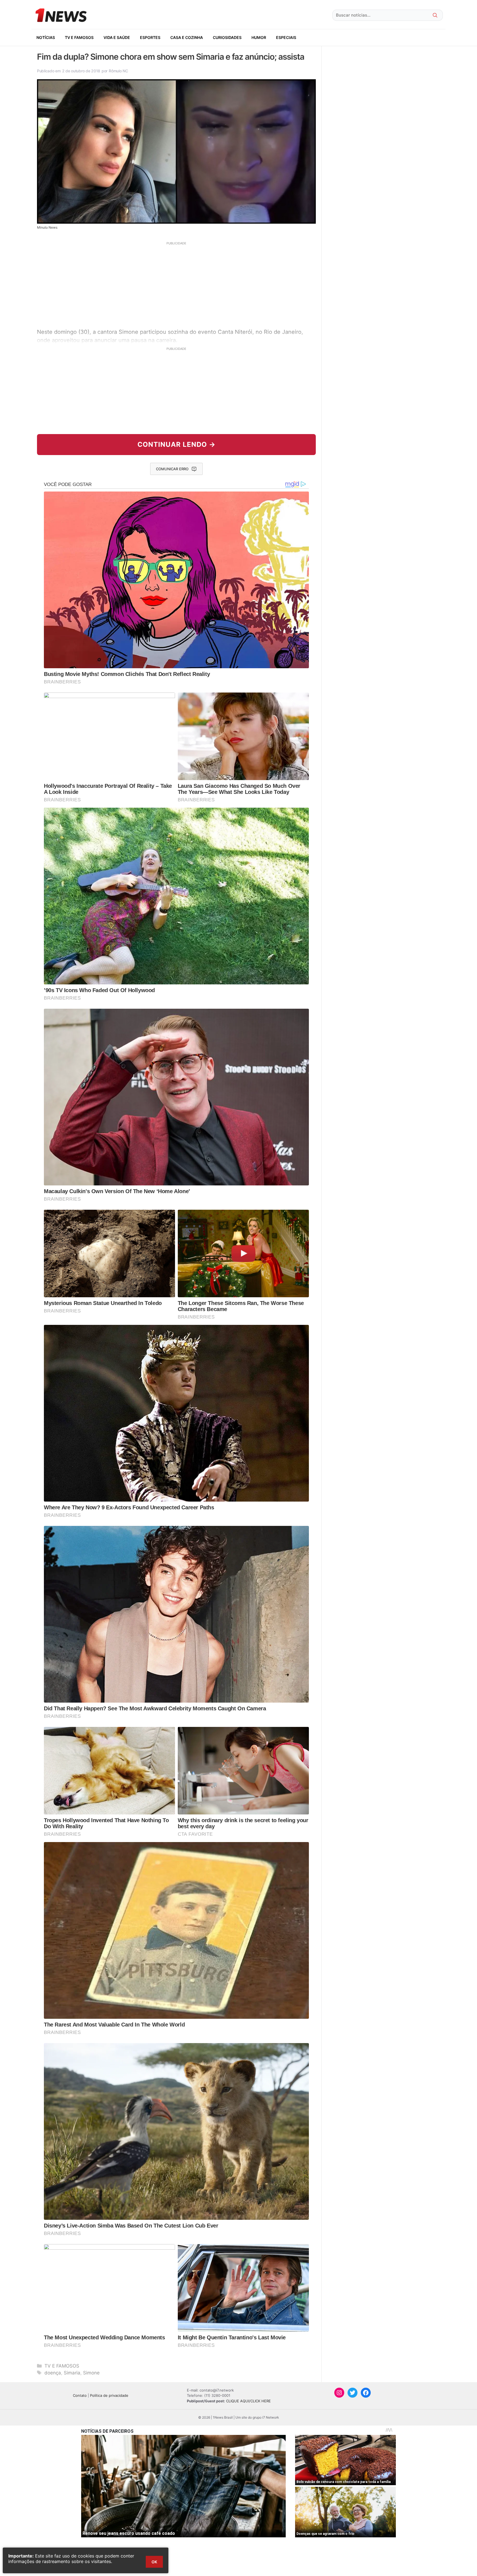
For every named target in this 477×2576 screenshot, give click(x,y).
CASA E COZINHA (187, 37)
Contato (80, 2395)
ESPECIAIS (286, 37)
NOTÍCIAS (46, 37)
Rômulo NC (118, 71)
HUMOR (259, 37)
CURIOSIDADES (227, 37)
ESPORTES (150, 37)
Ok (154, 2562)
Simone (91, 2373)
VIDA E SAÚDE (117, 37)
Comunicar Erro (172, 469)
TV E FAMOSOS (79, 37)
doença (53, 2373)
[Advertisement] (176, 284)
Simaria (72, 2373)
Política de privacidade (109, 2395)
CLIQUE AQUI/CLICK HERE (248, 2401)
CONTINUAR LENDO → (177, 444)
